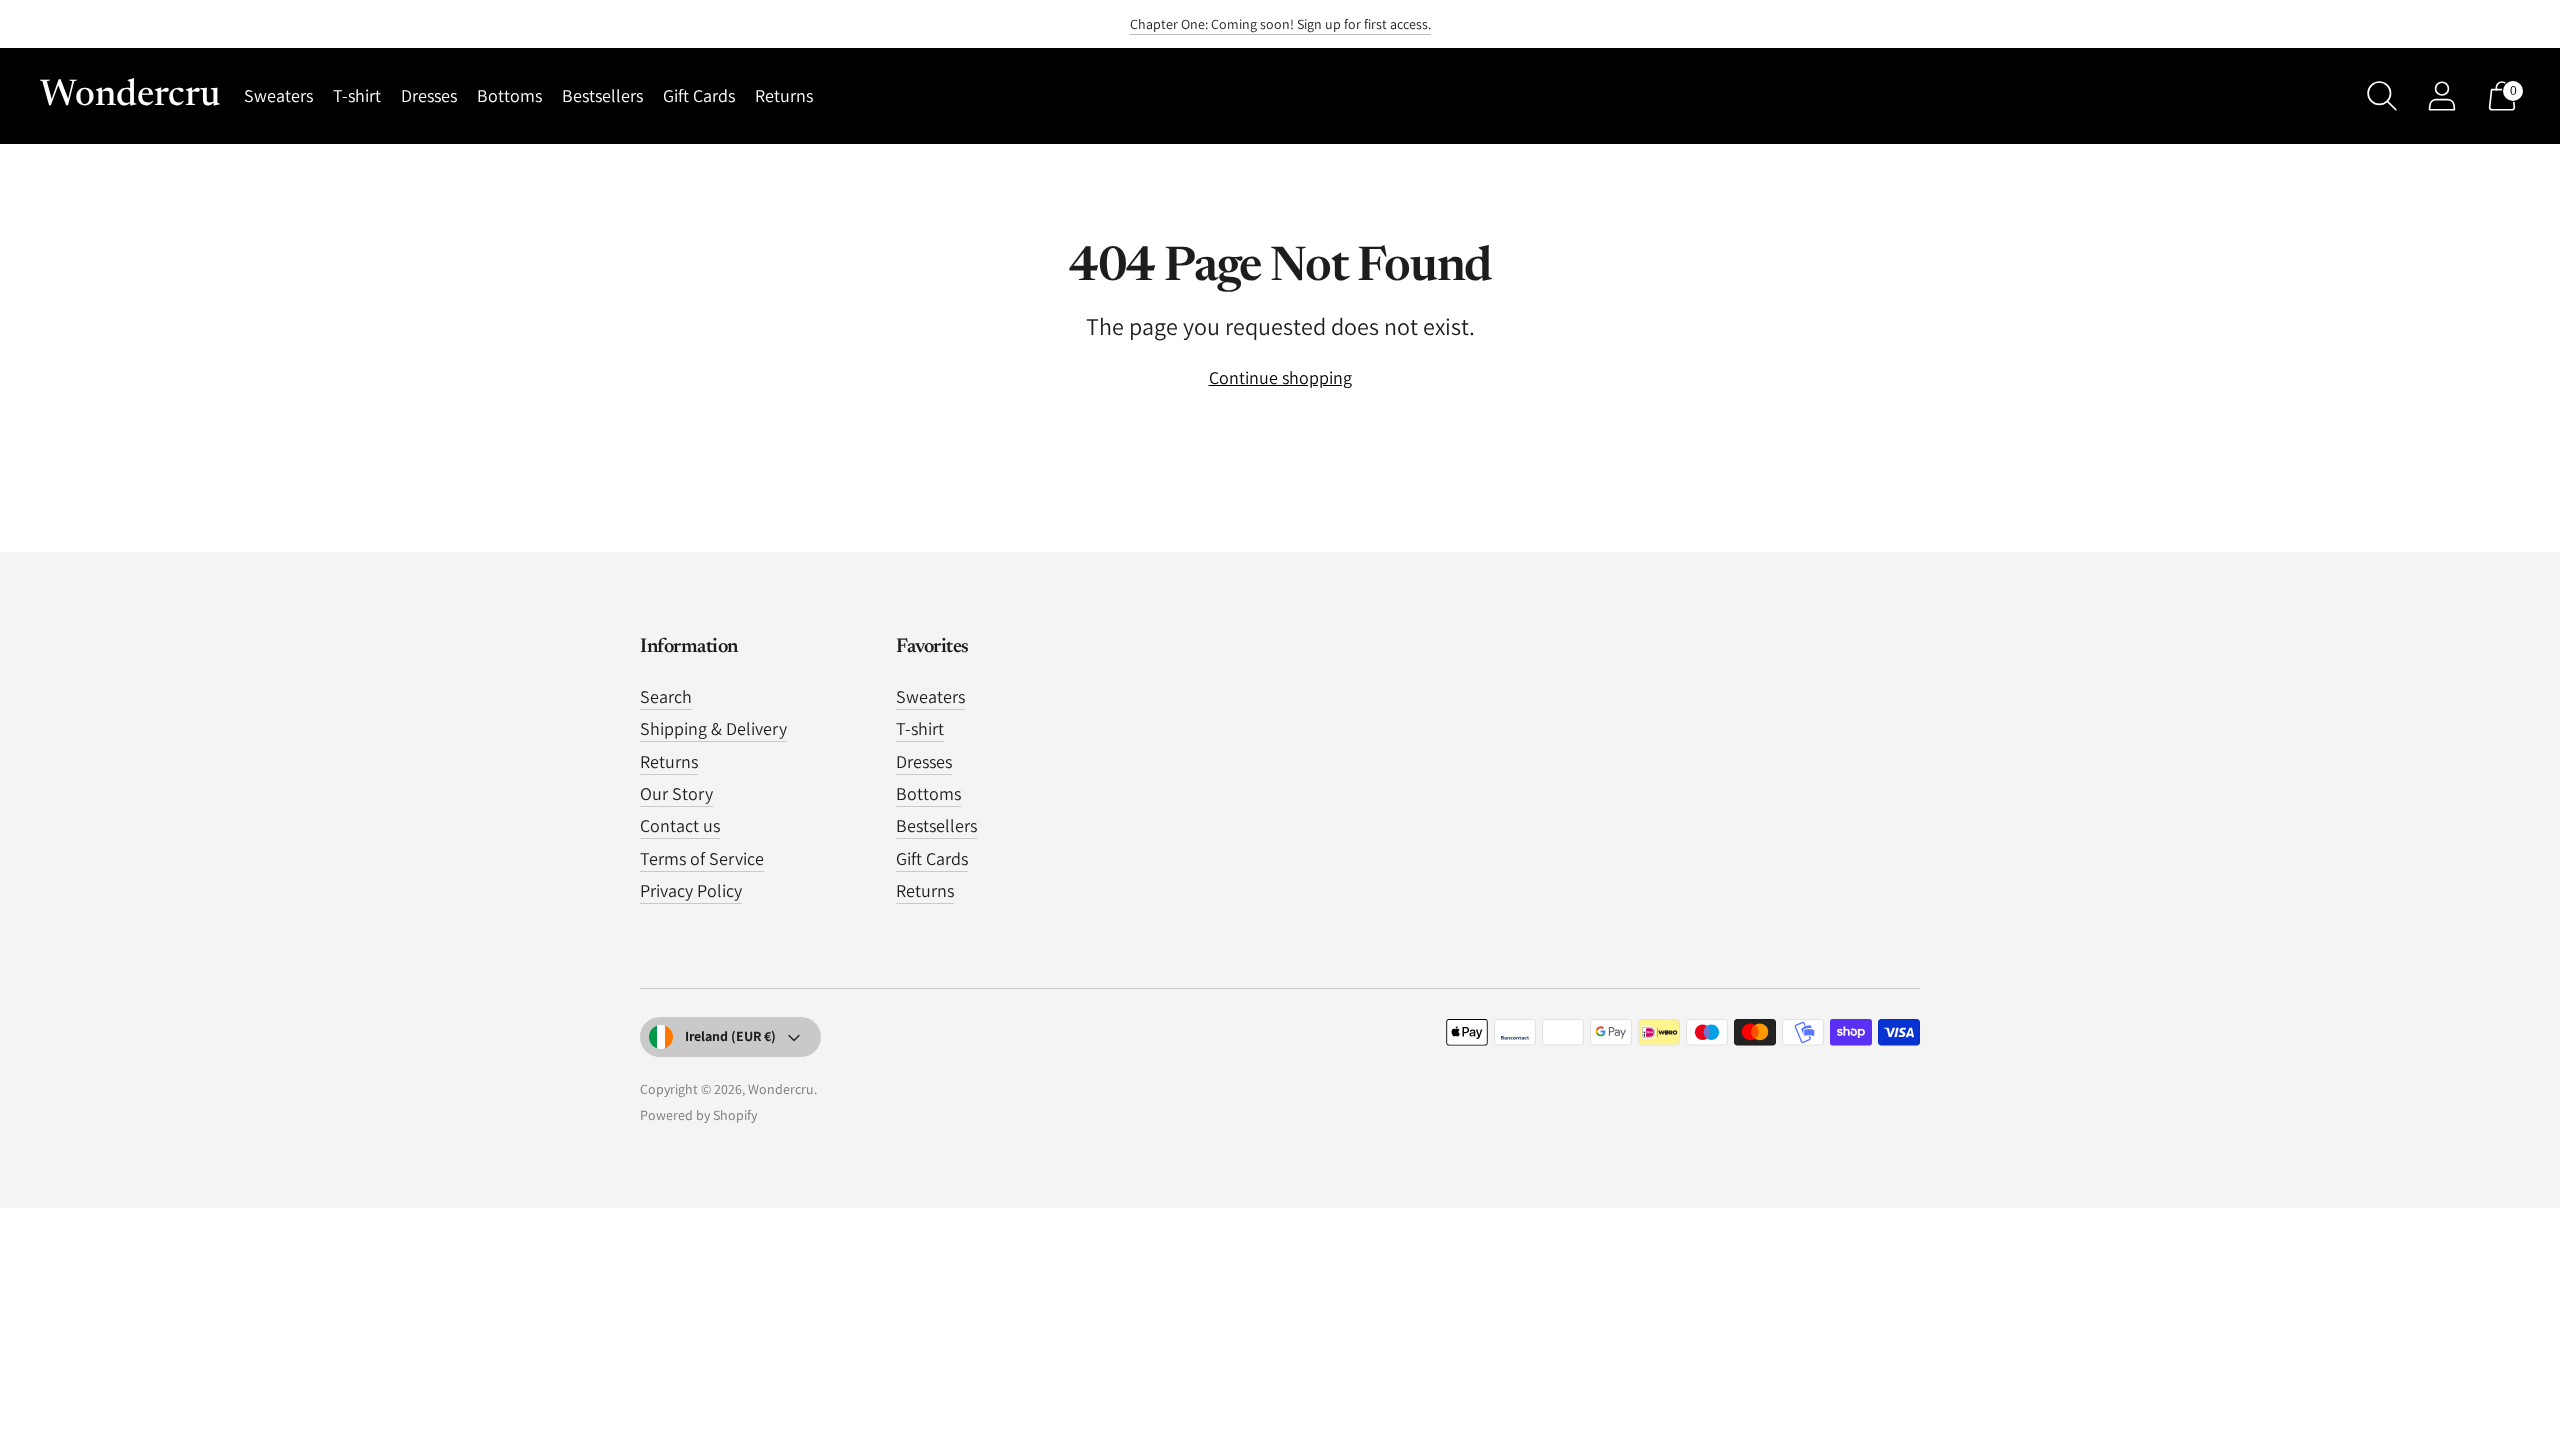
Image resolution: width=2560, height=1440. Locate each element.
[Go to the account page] (2442, 96)
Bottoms (509, 95)
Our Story (676, 793)
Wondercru (781, 1089)
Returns (784, 95)
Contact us (680, 825)
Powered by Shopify (698, 1115)
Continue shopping (1280, 377)
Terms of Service (702, 858)
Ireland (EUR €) (730, 1036)
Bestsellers (602, 95)
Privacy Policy (691, 890)
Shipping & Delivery (713, 728)
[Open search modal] (2382, 96)
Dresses (429, 95)
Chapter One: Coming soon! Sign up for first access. (1280, 24)
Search (666, 696)
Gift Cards (699, 95)
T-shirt (357, 95)
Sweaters (278, 95)
